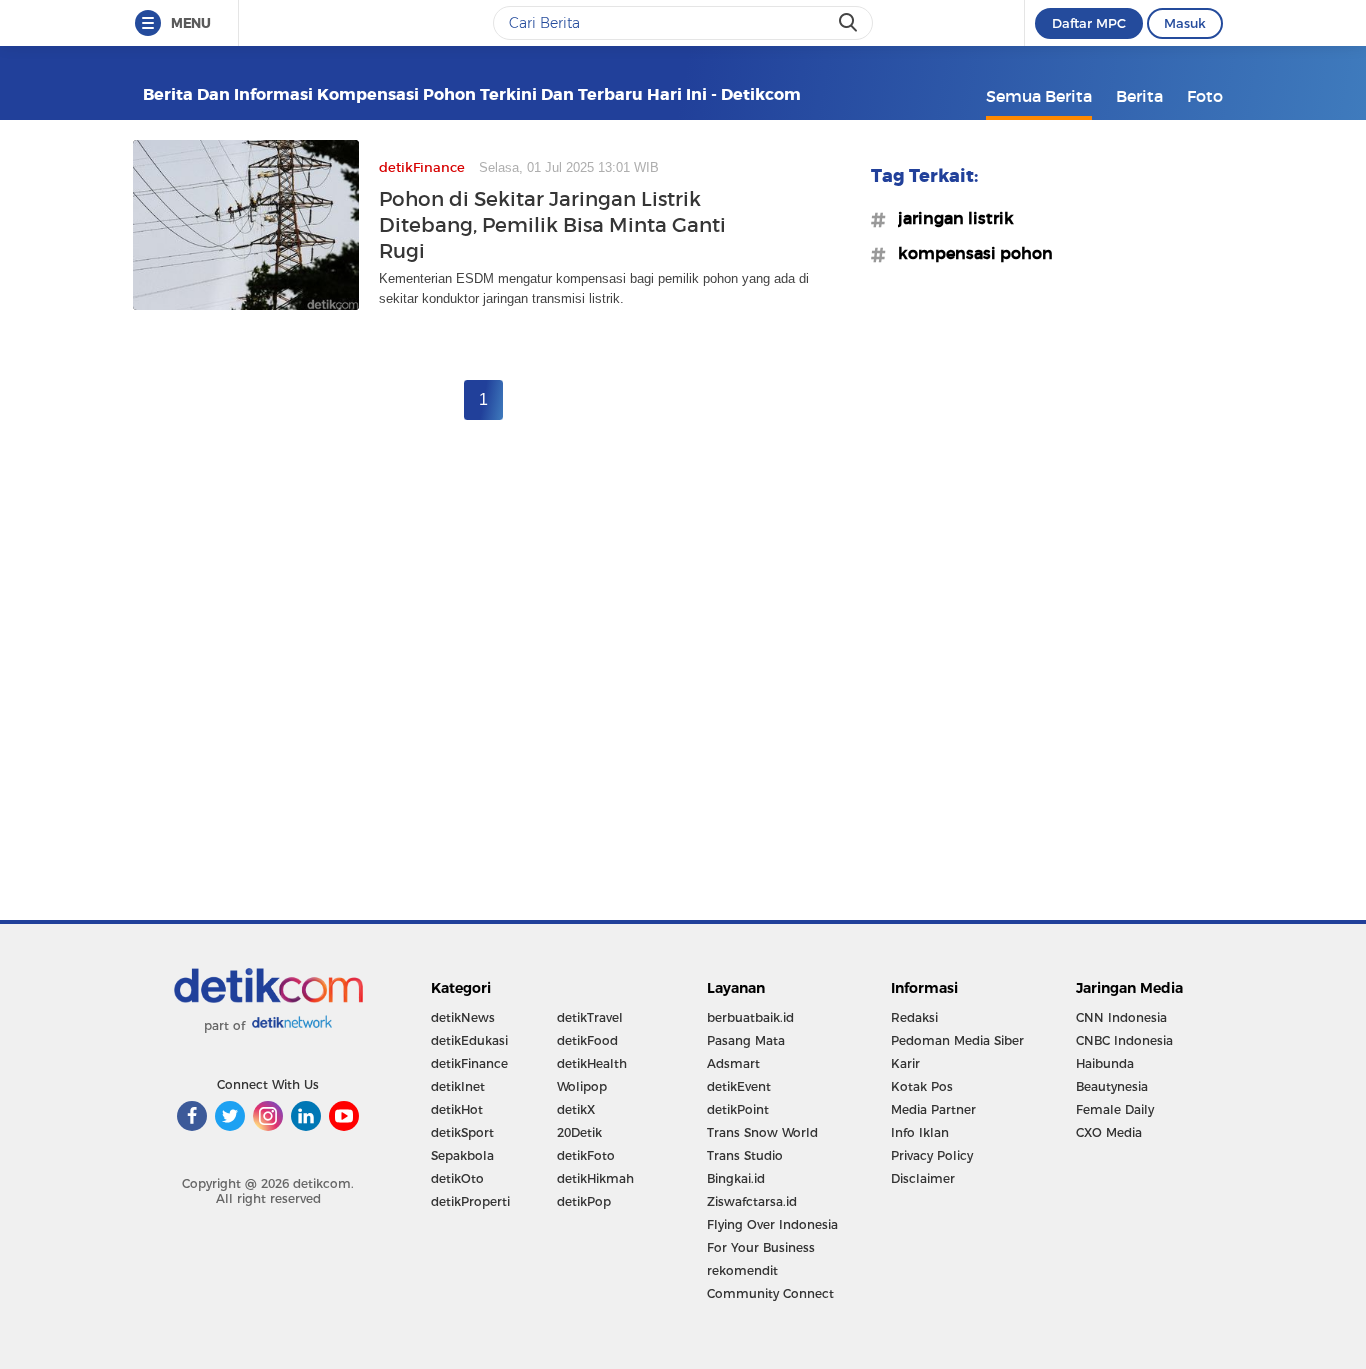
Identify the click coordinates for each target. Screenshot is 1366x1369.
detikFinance (469, 1063)
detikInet (458, 1086)
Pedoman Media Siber (957, 1040)
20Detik (579, 1132)
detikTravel (590, 1017)
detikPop (584, 1201)
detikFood (587, 1040)
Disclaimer (923, 1178)
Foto (1205, 96)
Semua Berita (1039, 96)
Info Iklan (920, 1132)
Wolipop (582, 1086)
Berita (1139, 96)
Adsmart (733, 1063)
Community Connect (770, 1293)
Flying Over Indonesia (772, 1224)
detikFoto (586, 1155)
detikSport (462, 1132)
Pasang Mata (746, 1040)
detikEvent (739, 1086)
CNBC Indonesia (1124, 1040)
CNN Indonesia (1121, 1017)
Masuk (1185, 23)
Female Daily (1115, 1109)
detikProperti (470, 1201)
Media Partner (933, 1109)
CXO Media (1109, 1132)
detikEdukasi (469, 1040)
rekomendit (742, 1270)
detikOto (457, 1178)
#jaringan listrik (950, 218)
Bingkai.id (736, 1178)
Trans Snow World (762, 1132)
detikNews (463, 1017)
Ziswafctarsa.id (752, 1201)
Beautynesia (1112, 1086)
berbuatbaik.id (750, 1017)
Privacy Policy (932, 1155)
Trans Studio (745, 1155)
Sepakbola (462, 1155)
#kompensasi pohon (969, 253)
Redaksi (914, 1017)
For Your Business (761, 1247)
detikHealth (592, 1063)
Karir (905, 1063)
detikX (576, 1109)
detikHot (457, 1109)
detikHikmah (595, 1178)
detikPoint (738, 1109)
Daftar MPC (1089, 23)
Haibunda (1105, 1063)
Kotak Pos (922, 1086)
